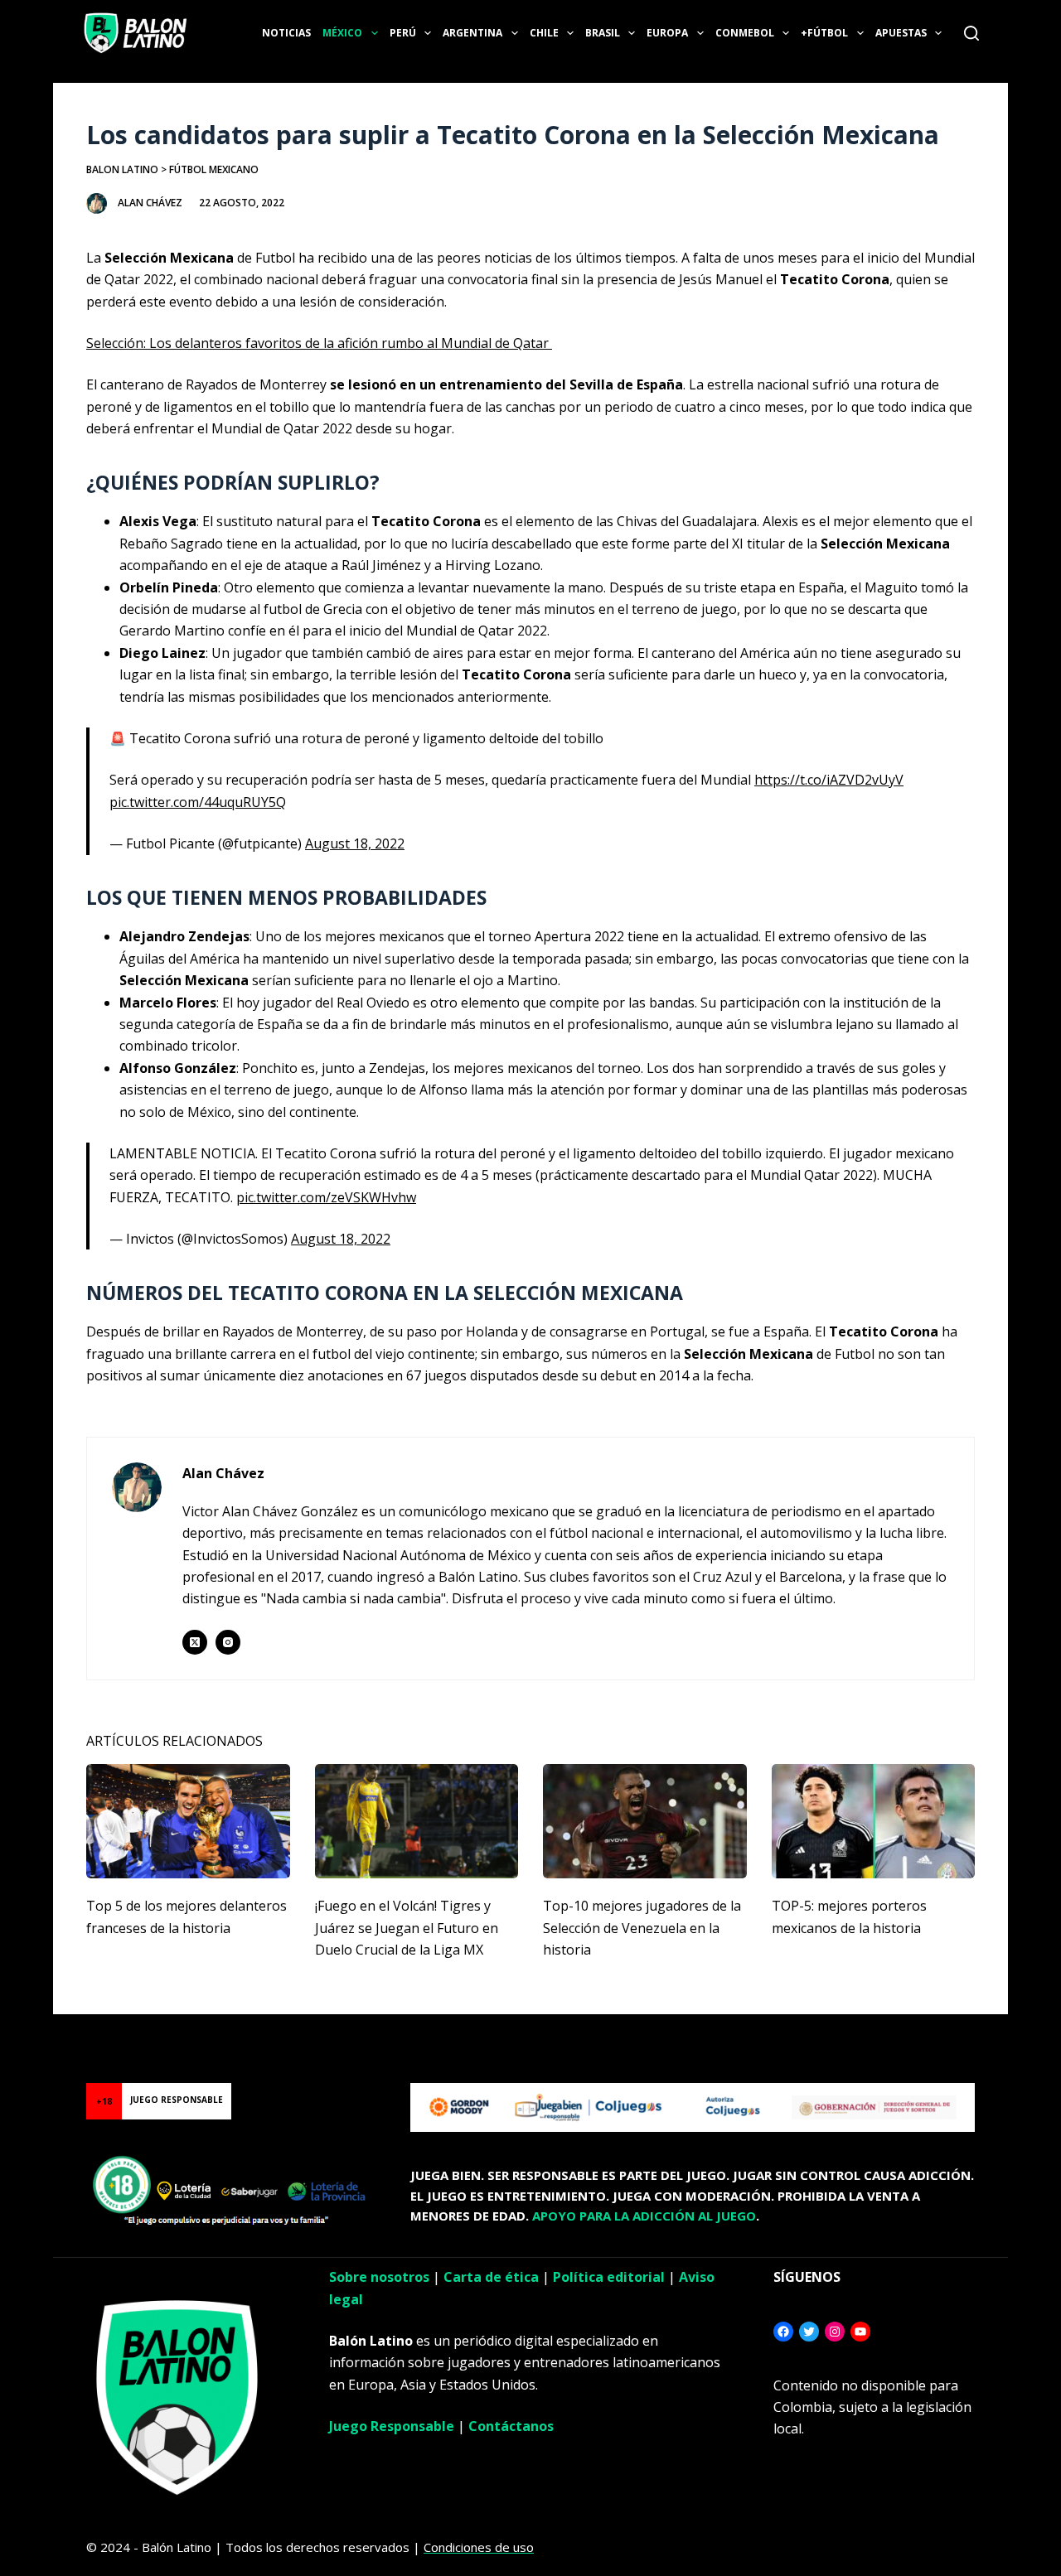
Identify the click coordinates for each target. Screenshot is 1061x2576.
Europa (667, 33)
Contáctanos (511, 2426)
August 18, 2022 (355, 843)
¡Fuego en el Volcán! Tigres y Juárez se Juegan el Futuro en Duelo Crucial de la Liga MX (407, 1928)
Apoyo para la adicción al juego (644, 2216)
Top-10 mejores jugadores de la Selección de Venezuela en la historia (642, 1928)
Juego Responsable (392, 2426)
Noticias (286, 33)
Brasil (603, 33)
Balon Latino (122, 169)
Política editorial (609, 2277)
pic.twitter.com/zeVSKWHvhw (326, 1197)
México (342, 33)
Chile (544, 33)
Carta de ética (491, 2277)
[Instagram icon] (228, 1642)
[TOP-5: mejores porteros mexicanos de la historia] (874, 1821)
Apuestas (901, 33)
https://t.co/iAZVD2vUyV (829, 780)
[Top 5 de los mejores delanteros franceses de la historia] (188, 1821)
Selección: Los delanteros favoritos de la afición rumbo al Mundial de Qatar (319, 343)
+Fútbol (824, 33)
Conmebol (745, 33)
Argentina (472, 33)
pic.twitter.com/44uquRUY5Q (198, 802)
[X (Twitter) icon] (195, 1642)
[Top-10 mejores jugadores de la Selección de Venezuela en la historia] (645, 1821)
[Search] (971, 33)
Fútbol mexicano (214, 169)
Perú (403, 33)
